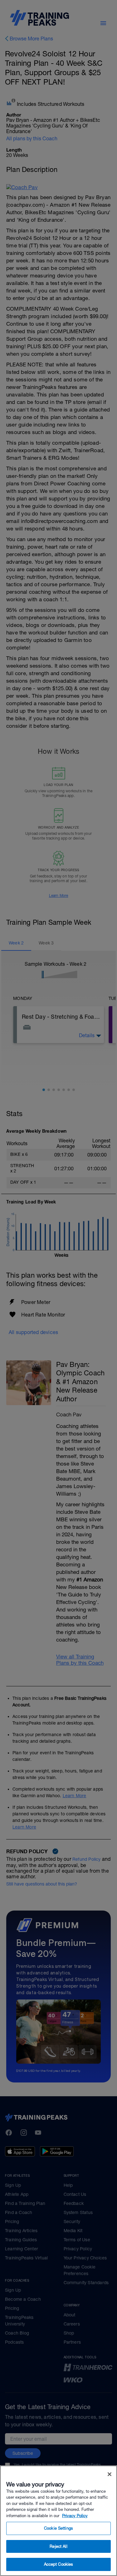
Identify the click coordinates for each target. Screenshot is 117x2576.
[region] (58, 2521)
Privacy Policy (75, 2516)
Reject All (58, 2546)
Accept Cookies (59, 2564)
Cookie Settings (58, 2528)
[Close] (110, 2474)
